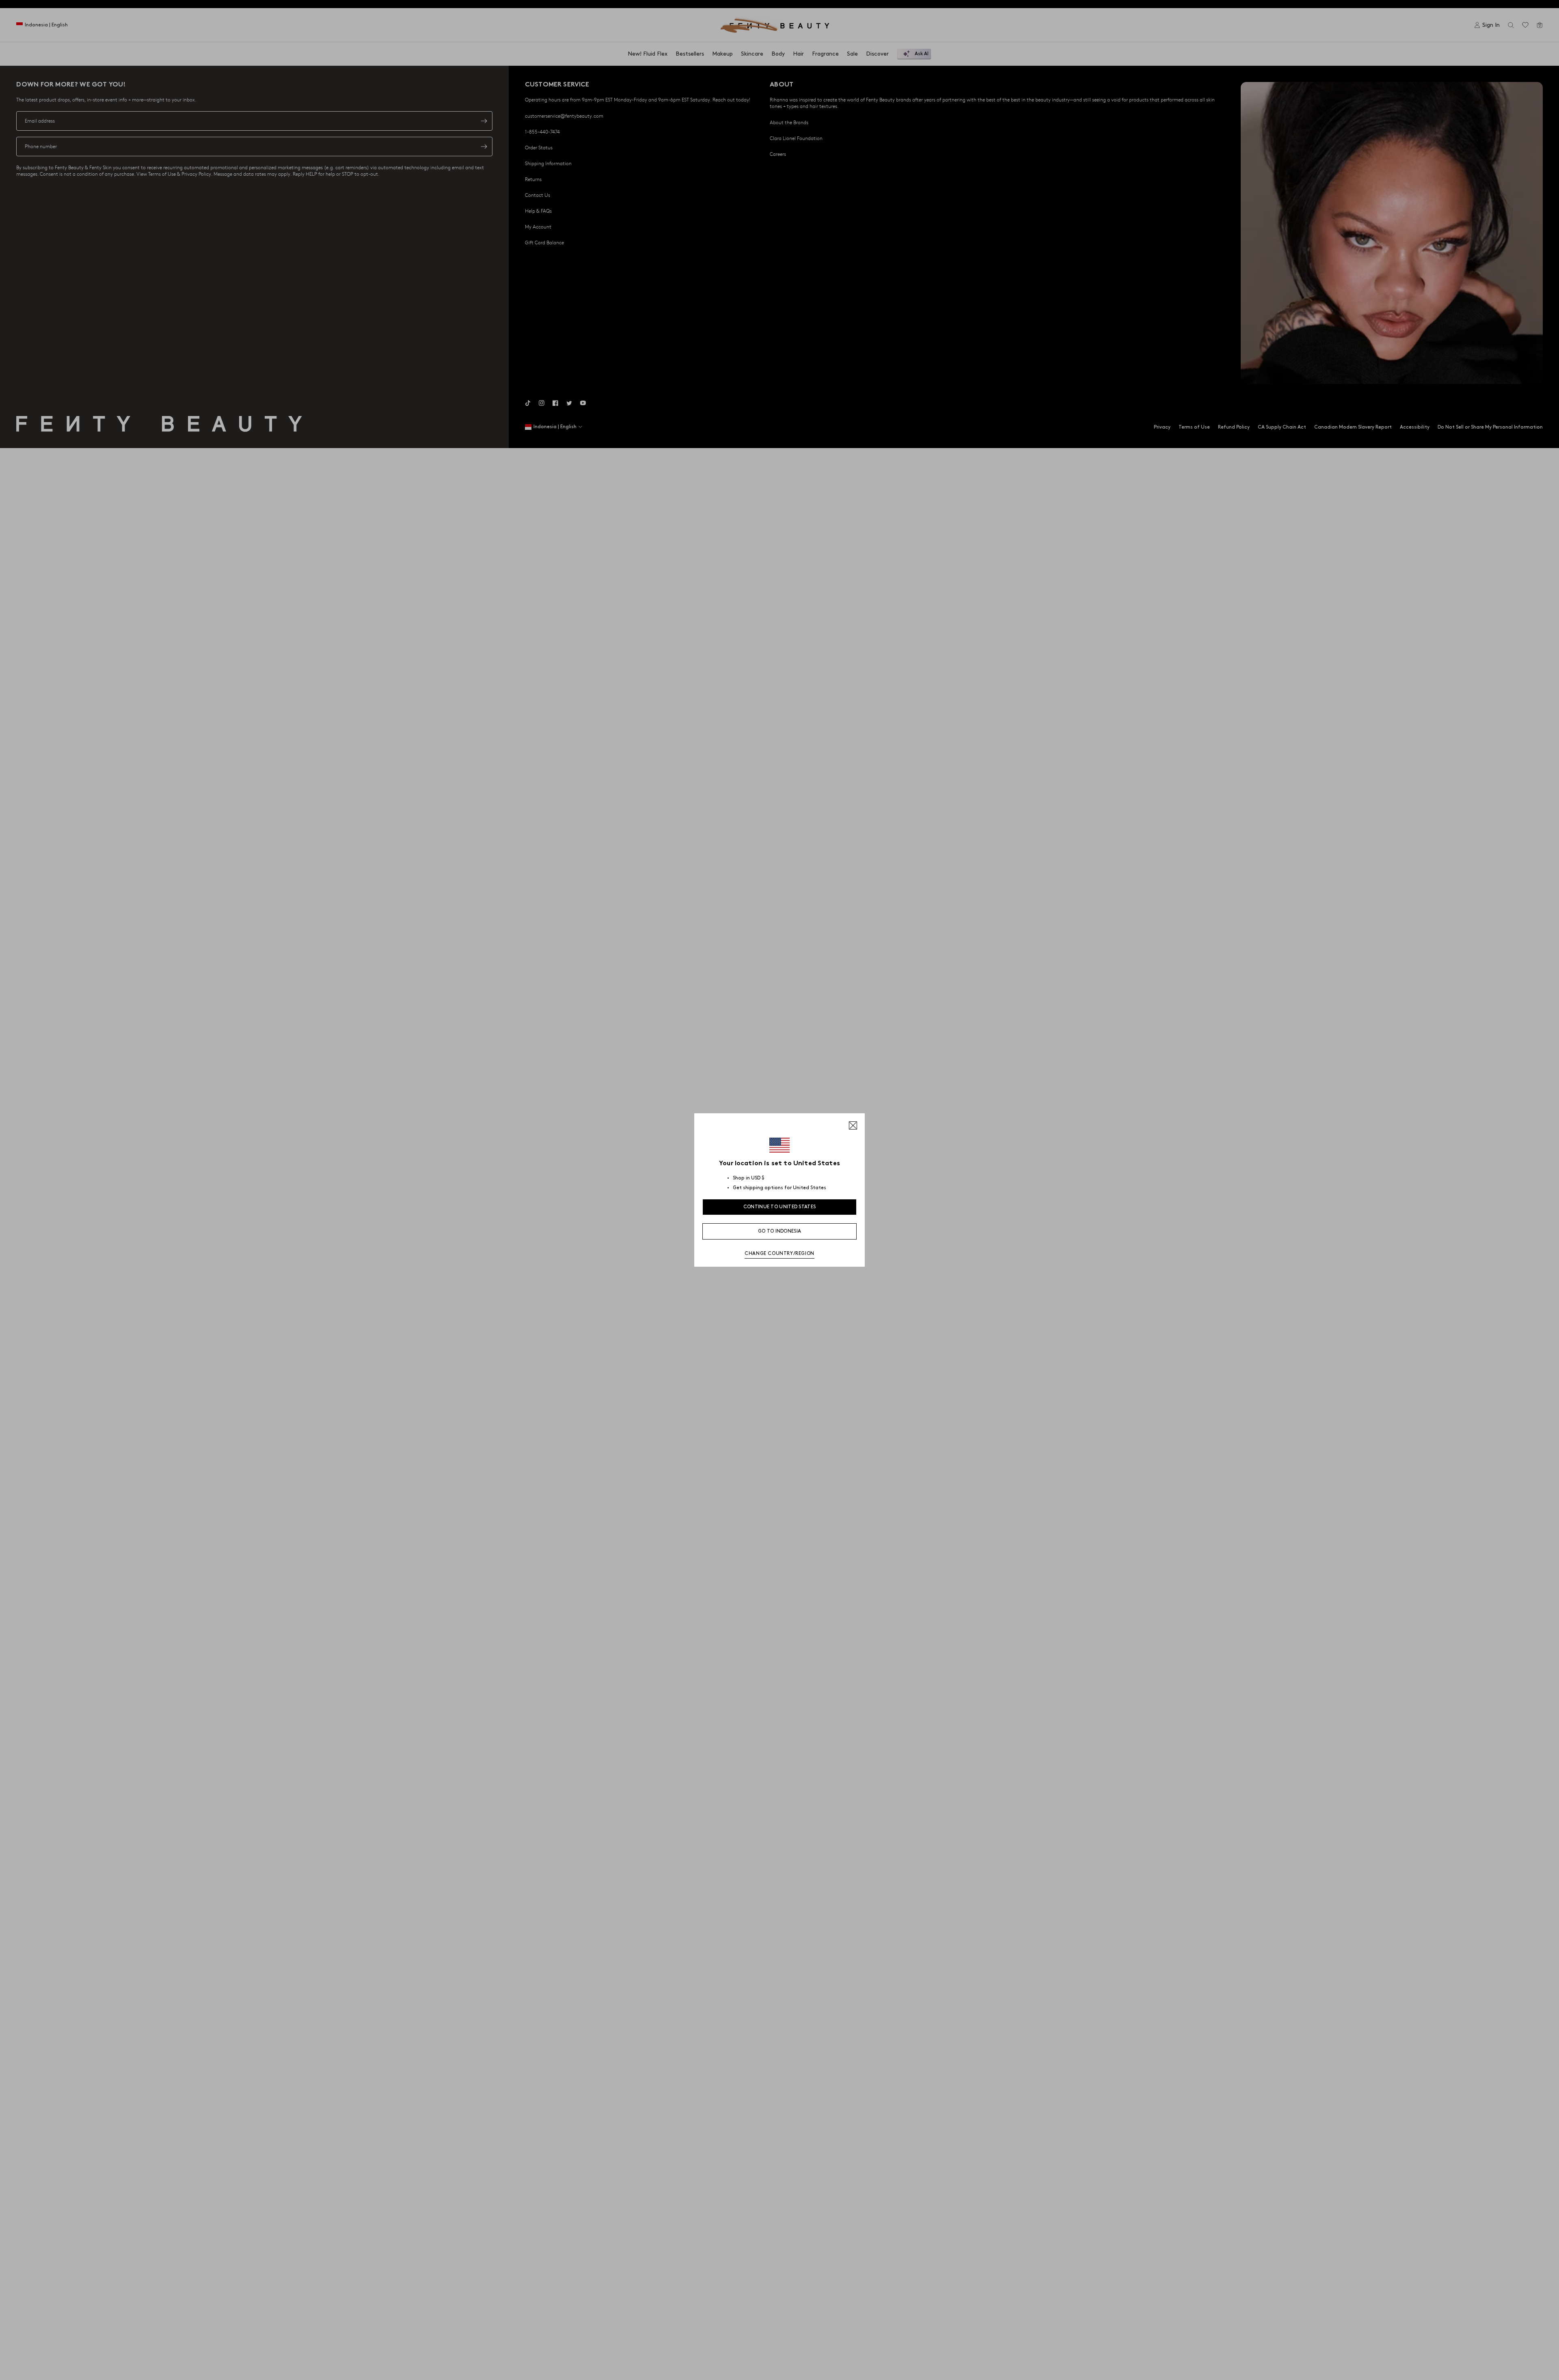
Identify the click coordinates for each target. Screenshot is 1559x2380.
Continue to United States (780, 1207)
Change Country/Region (779, 1254)
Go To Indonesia (780, 1231)
